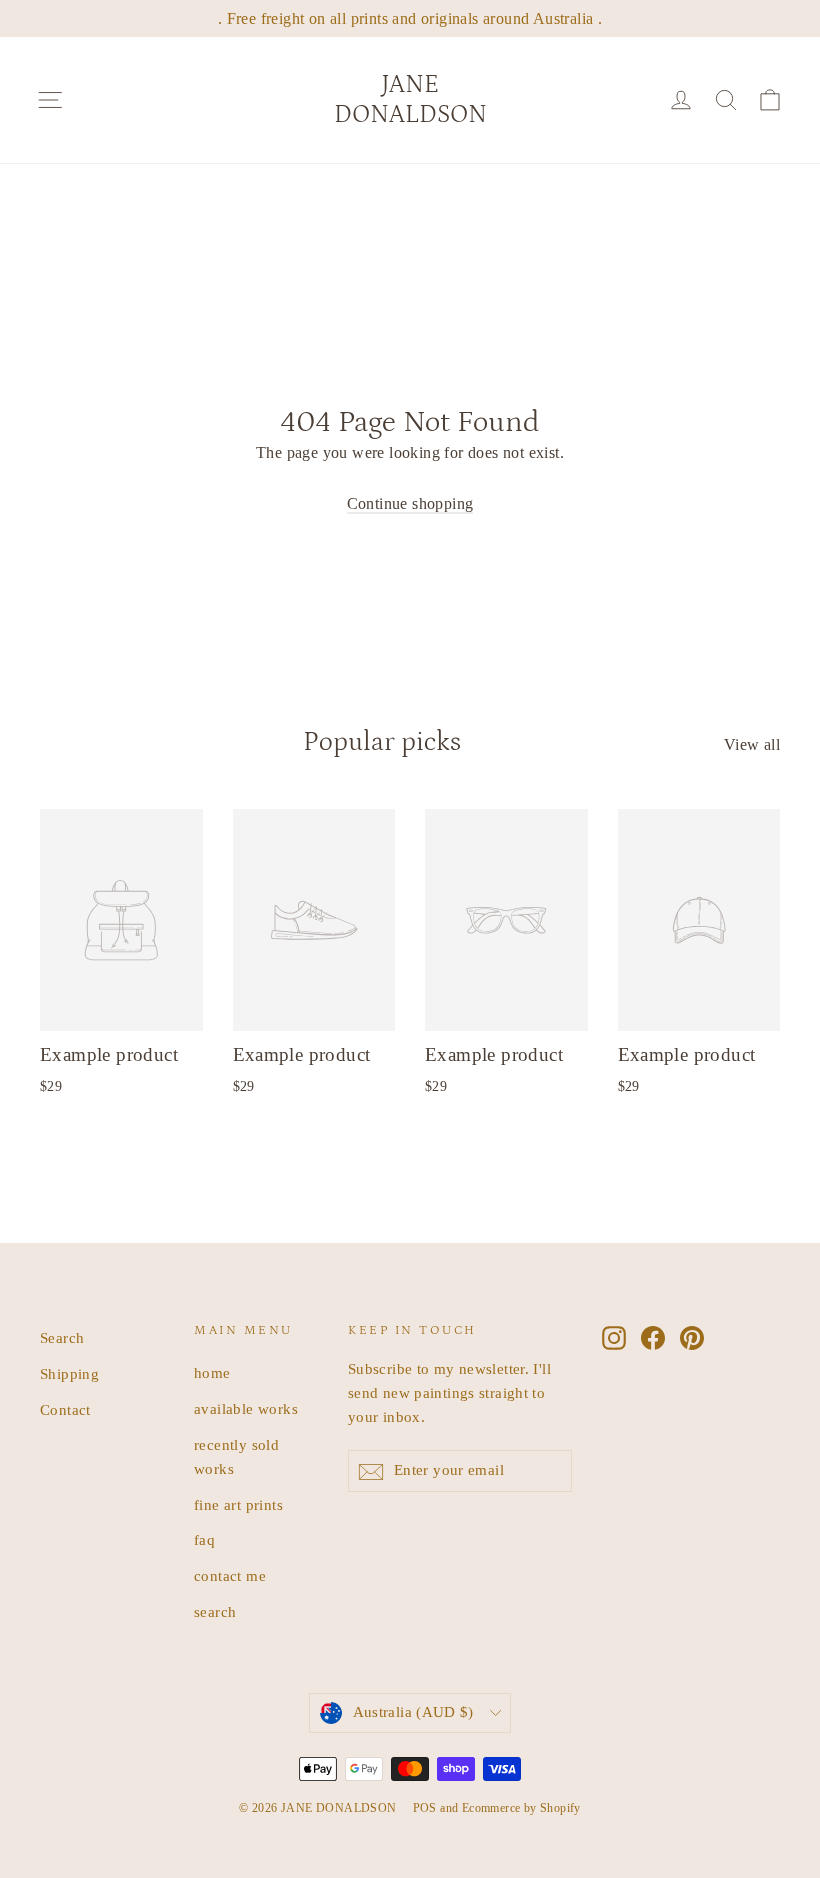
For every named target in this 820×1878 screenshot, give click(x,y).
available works (246, 1409)
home (212, 1373)
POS (425, 1808)
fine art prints (238, 1505)
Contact (65, 1410)
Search (62, 1338)
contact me (230, 1576)
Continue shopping (410, 503)
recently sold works (236, 1457)
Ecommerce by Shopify (521, 1808)
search (215, 1612)
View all (752, 744)
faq (204, 1540)
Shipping (69, 1374)
